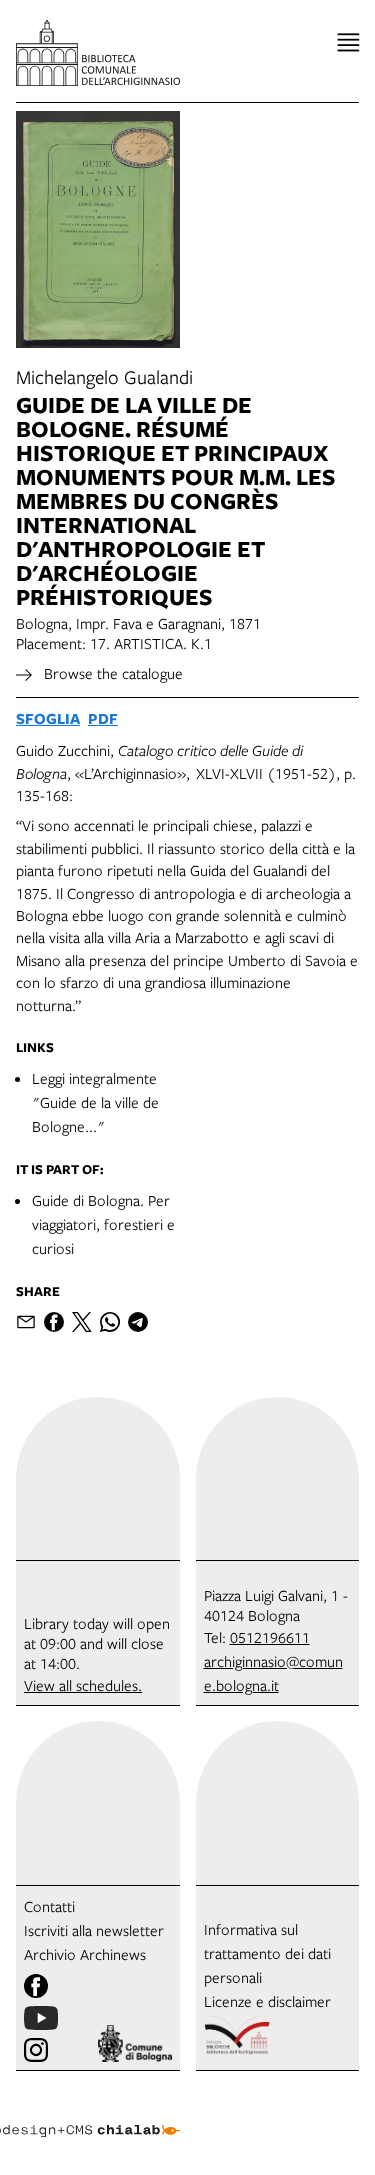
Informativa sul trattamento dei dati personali (267, 1953)
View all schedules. (83, 1685)
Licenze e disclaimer (267, 2001)
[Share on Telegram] (138, 1322)
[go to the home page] (98, 53)
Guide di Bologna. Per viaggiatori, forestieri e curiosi (103, 1224)
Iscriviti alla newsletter (94, 1930)
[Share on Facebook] (54, 1322)
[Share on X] (82, 1322)
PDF (103, 718)
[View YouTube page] (41, 2018)
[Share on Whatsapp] (110, 1322)
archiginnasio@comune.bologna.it (273, 1673)
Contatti (49, 1906)
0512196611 (270, 1637)
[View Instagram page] (36, 2050)
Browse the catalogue (111, 673)
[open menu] (348, 42)
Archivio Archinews (85, 1954)
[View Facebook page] (36, 1986)
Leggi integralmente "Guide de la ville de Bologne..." (95, 1102)
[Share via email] (26, 1322)
